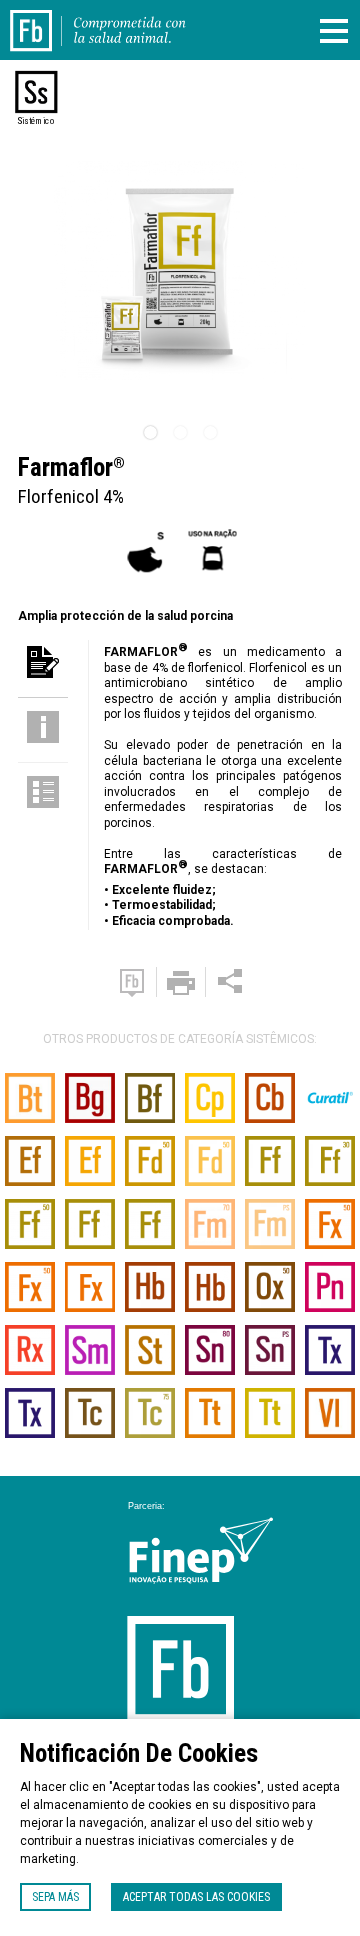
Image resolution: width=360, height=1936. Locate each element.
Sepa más (55, 1897)
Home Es (43, 18)
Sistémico (36, 121)
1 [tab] (150, 433)
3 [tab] (210, 433)
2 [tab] (180, 433)
